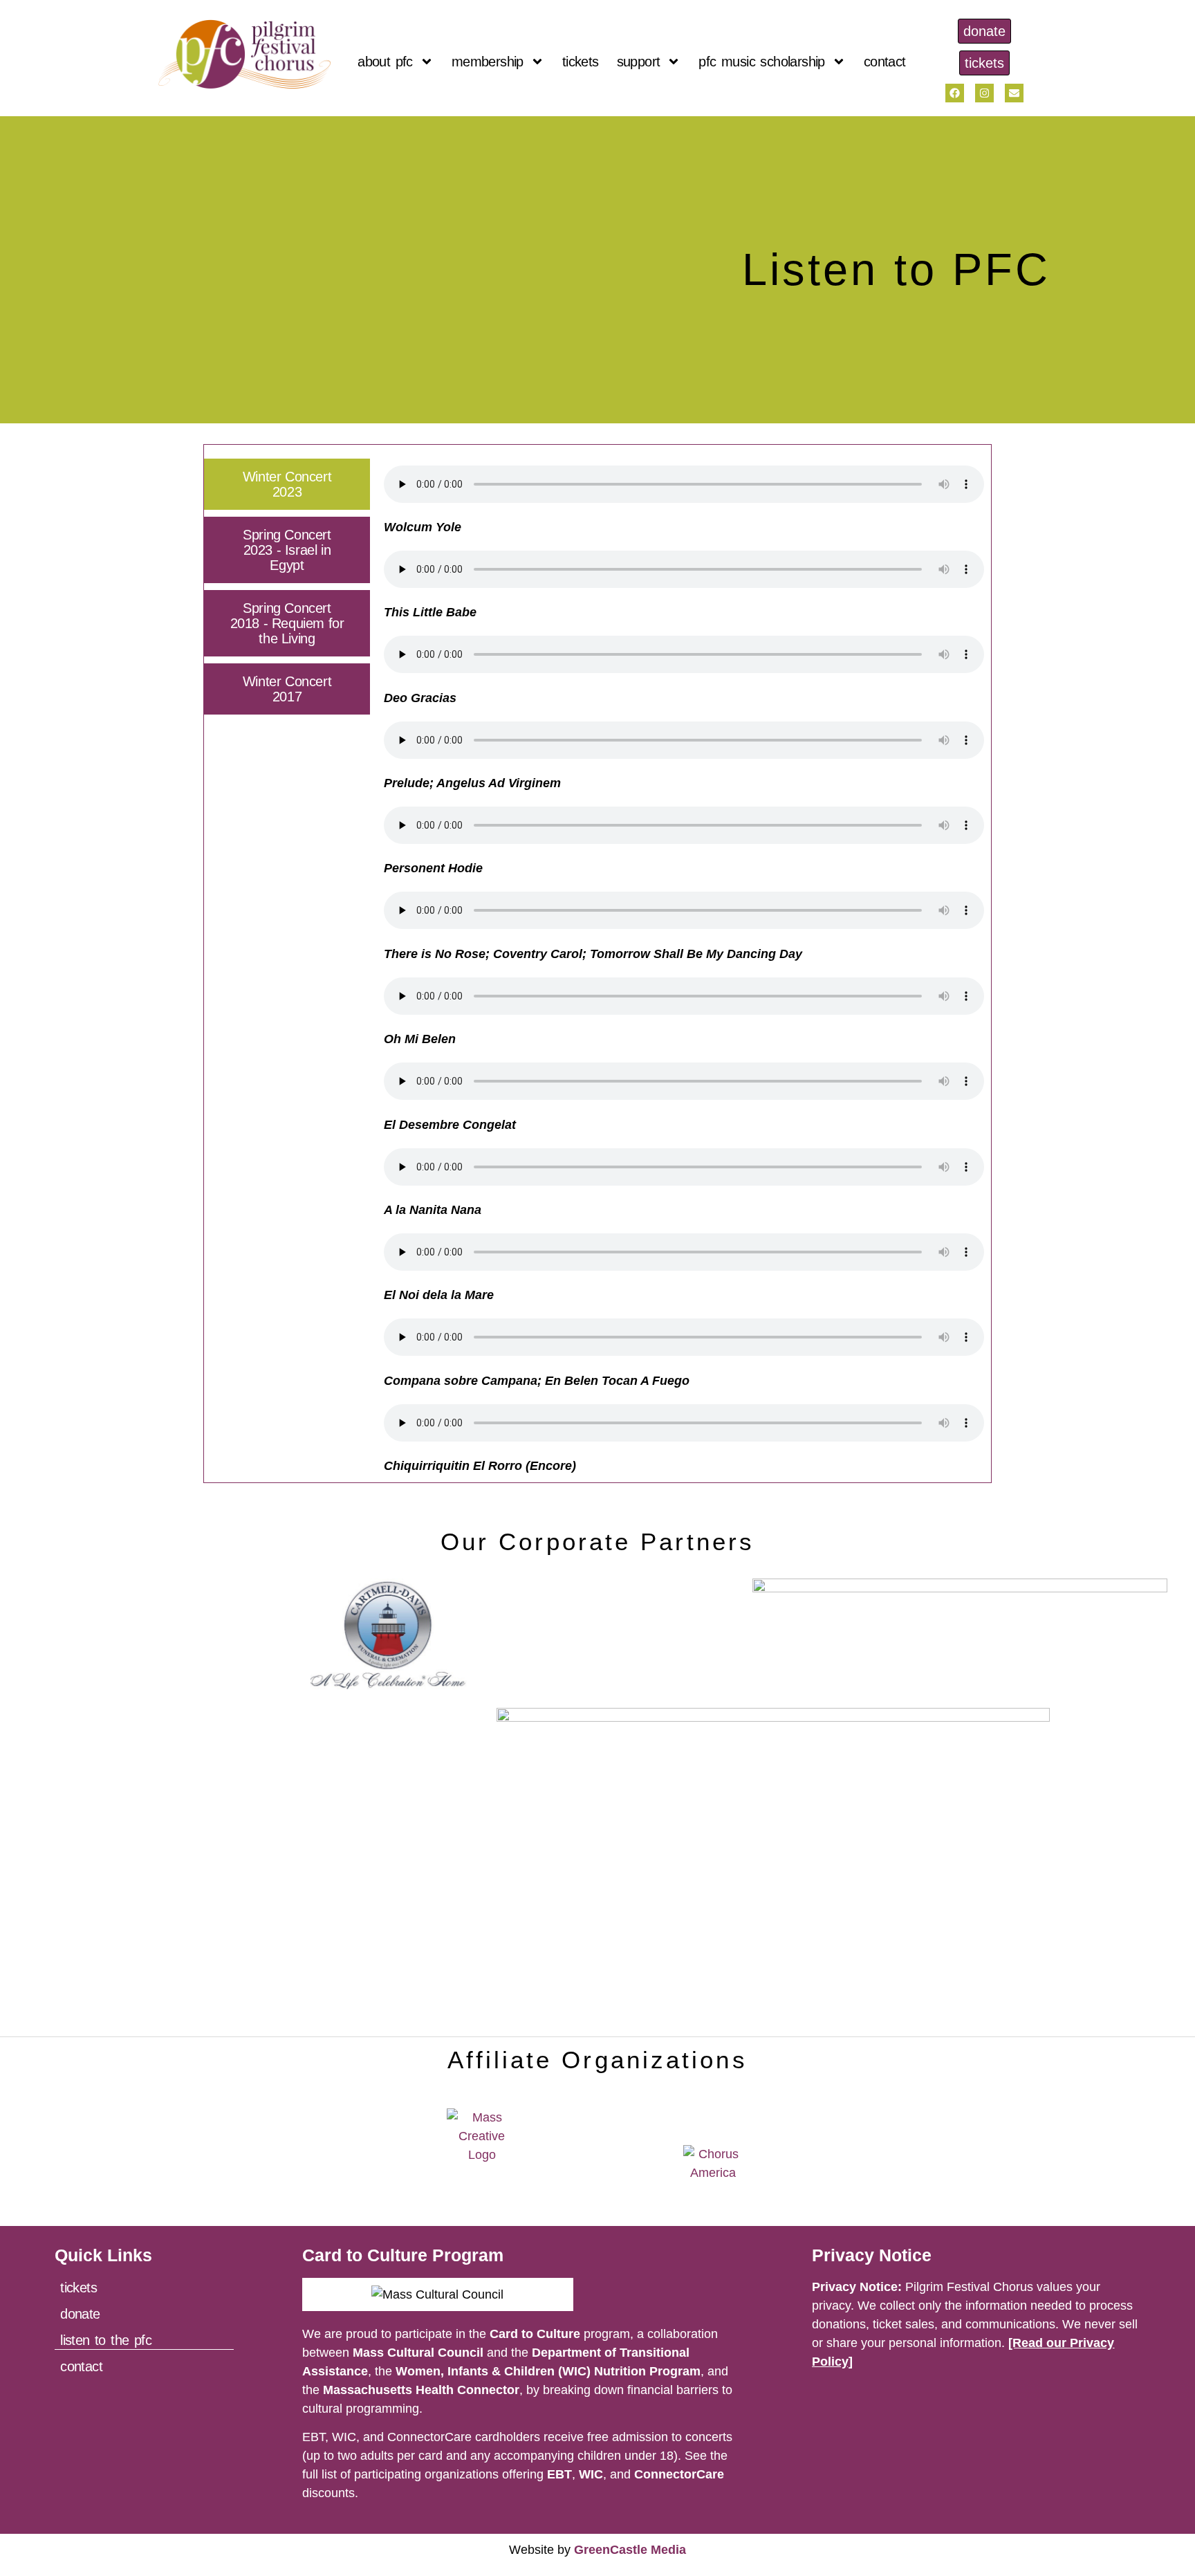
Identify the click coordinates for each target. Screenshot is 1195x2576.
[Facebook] (955, 93)
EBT (559, 2474)
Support (639, 62)
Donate (80, 2314)
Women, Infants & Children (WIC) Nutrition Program (548, 2371)
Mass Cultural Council (418, 2353)
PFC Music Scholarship (761, 62)
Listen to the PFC (106, 2340)
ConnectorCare (679, 2474)
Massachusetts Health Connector (421, 2390)
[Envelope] (1014, 93)
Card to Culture (535, 2334)
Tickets (581, 62)
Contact (885, 62)
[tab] (287, 484)
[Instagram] (984, 93)
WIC (591, 2474)
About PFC (385, 62)
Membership (488, 62)
